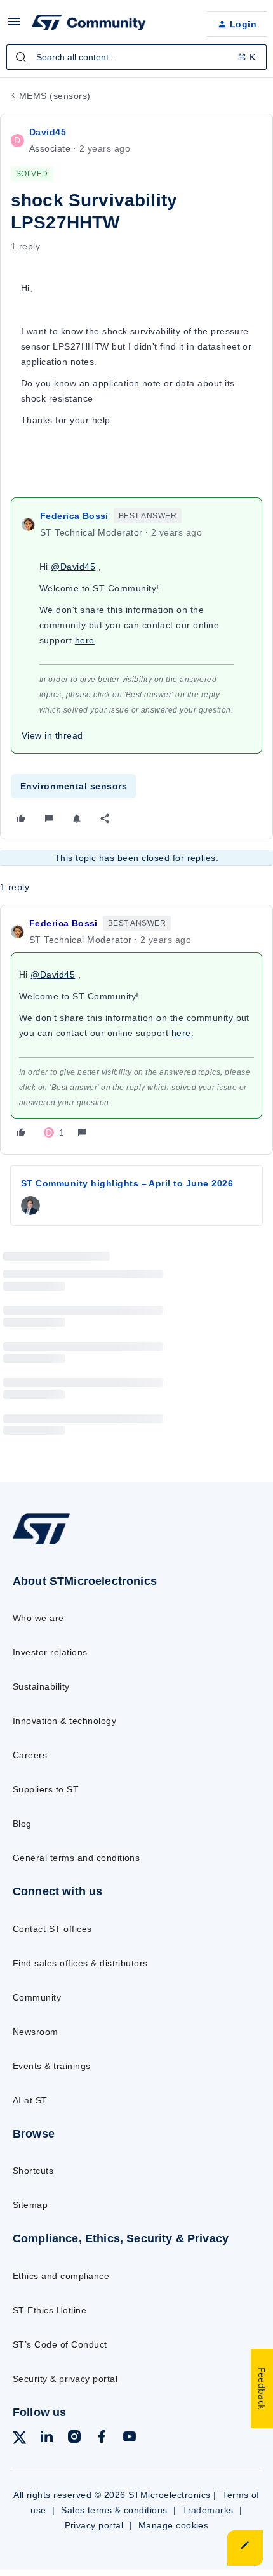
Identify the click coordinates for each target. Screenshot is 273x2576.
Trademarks (208, 2510)
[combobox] (136, 57)
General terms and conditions (76, 1858)
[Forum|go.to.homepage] (89, 24)
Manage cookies (174, 2525)
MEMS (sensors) (55, 96)
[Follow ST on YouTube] (130, 2439)
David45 (48, 132)
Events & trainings (52, 2066)
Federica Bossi (74, 516)
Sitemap (30, 2205)
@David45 (73, 567)
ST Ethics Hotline (50, 2310)
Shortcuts (33, 2171)
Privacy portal (94, 2525)
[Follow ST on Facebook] (102, 2439)
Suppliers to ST (46, 1789)
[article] (136, 1030)
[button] (14, 26)
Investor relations (50, 1652)
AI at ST (30, 2100)
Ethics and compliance (61, 2276)
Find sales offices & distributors (80, 1963)
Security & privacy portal (65, 2379)
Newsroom (36, 2032)
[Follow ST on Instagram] (74, 2439)
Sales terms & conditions (114, 2510)
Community (37, 1997)
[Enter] (21, 57)
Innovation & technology (64, 1721)
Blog (22, 1824)
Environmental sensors (74, 786)
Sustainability (41, 1686)
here (85, 640)
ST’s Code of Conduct (60, 2344)
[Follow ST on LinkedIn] (46, 2439)
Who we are (38, 1618)
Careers (30, 1755)
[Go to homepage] (41, 1543)
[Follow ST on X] (20, 2440)
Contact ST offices (52, 1929)
